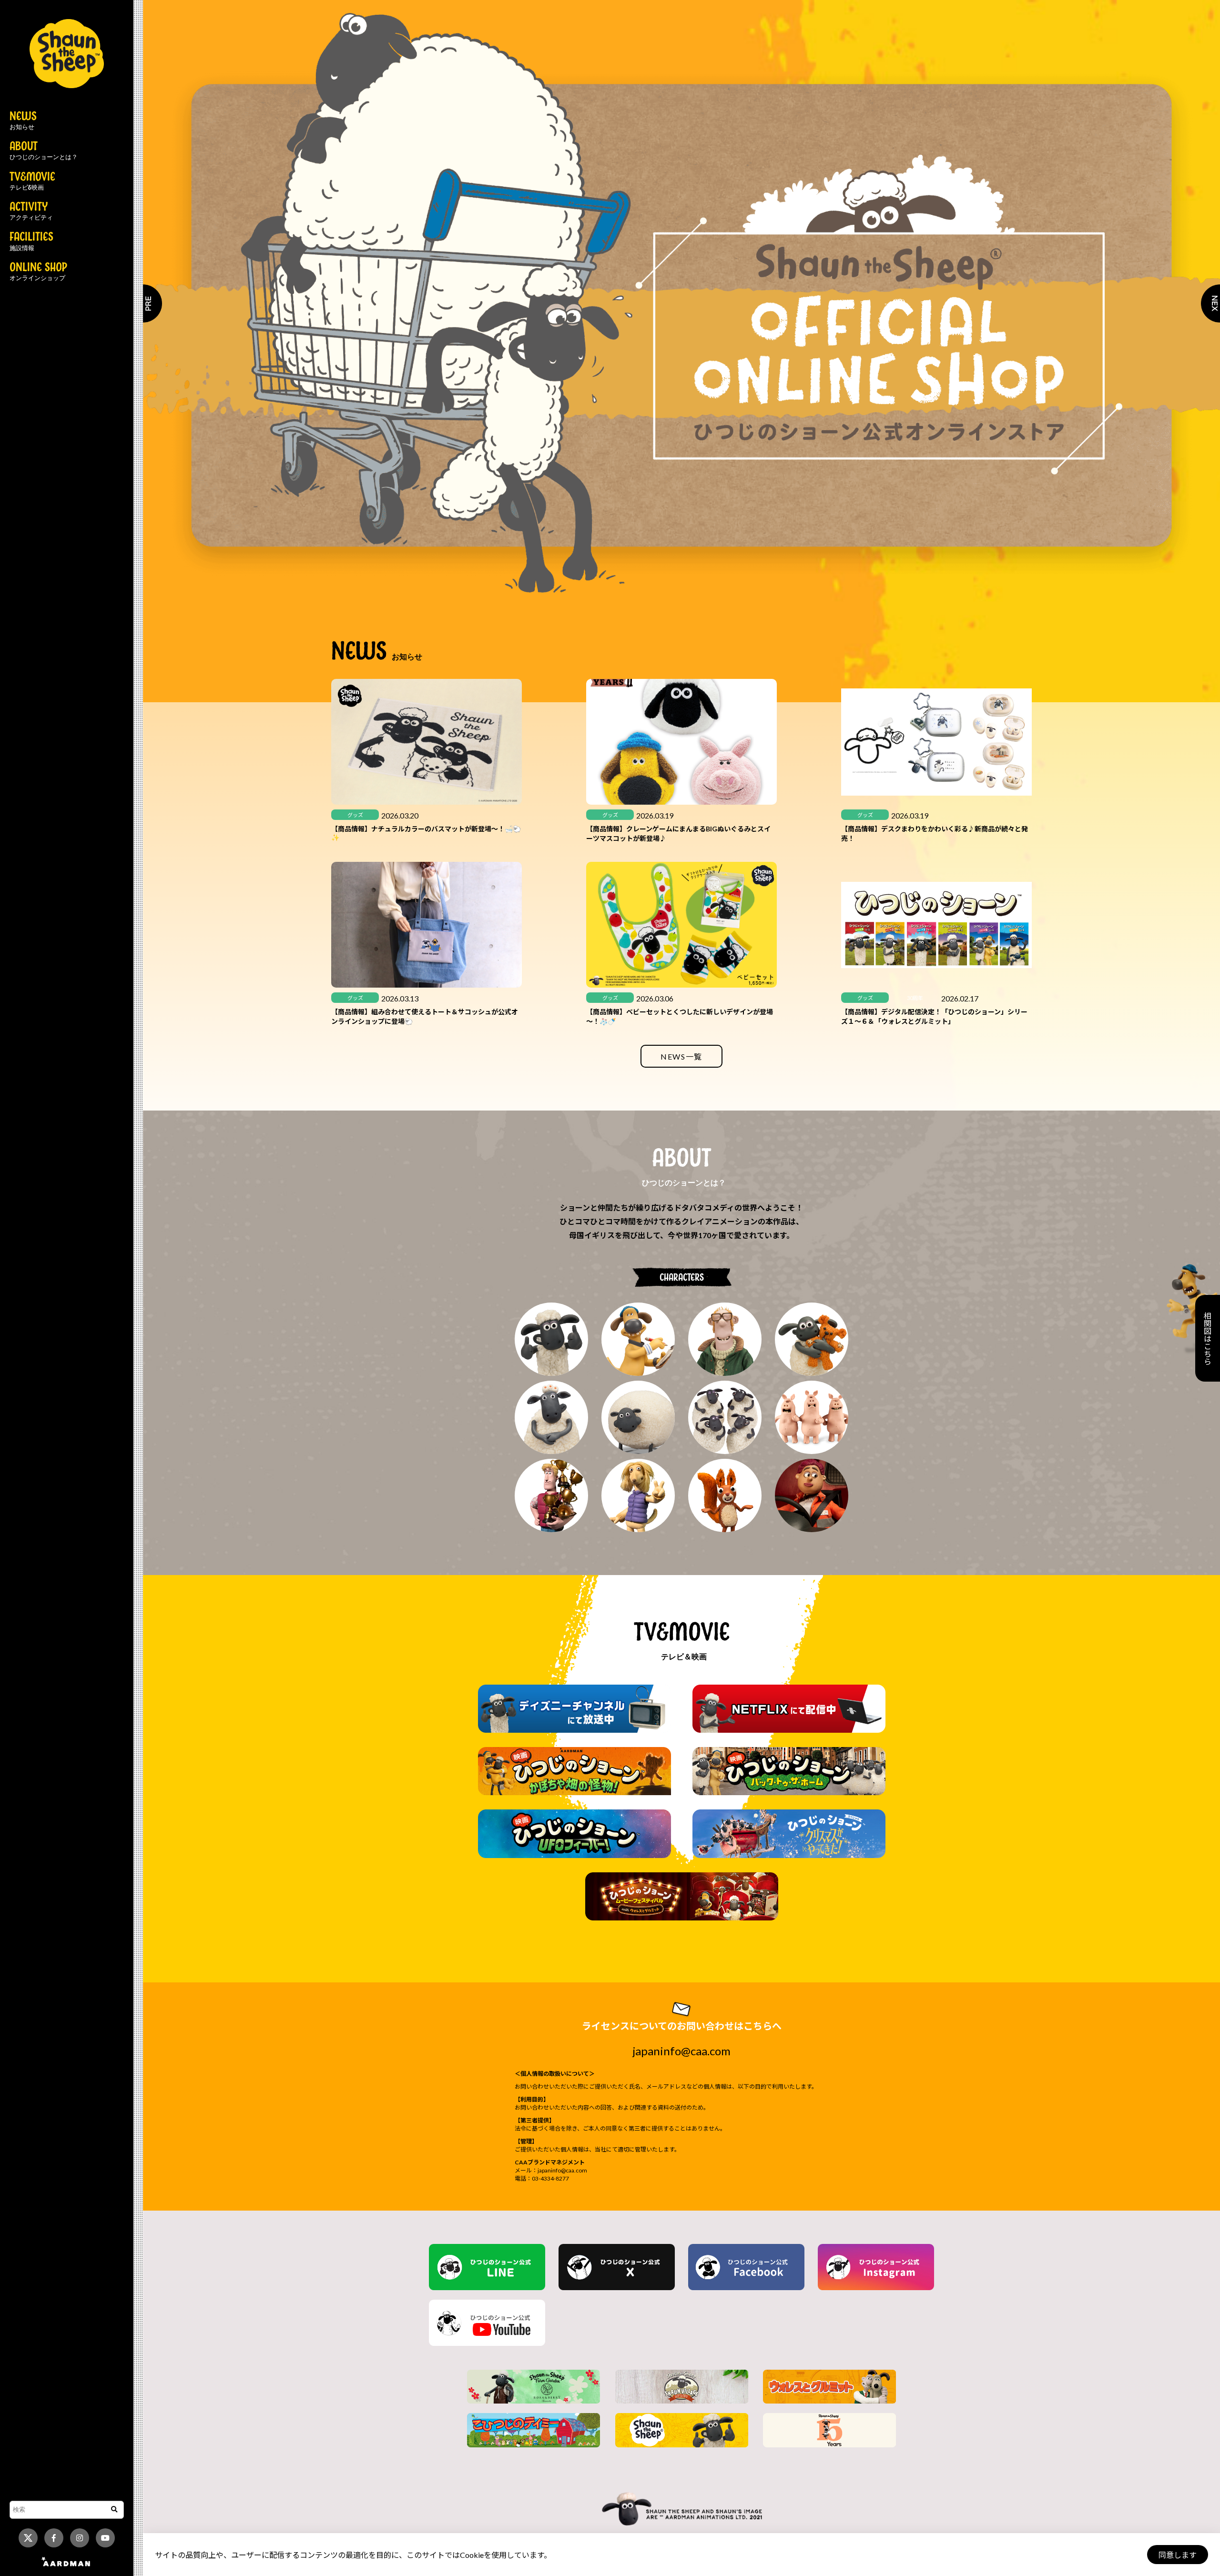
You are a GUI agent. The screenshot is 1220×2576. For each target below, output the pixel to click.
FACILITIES (31, 242)
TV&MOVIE (32, 182)
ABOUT (44, 151)
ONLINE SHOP (38, 272)
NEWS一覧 (681, 1056)
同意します (1178, 2555)
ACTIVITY (31, 212)
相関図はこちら (1207, 1338)
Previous (143, 303)
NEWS (23, 121)
